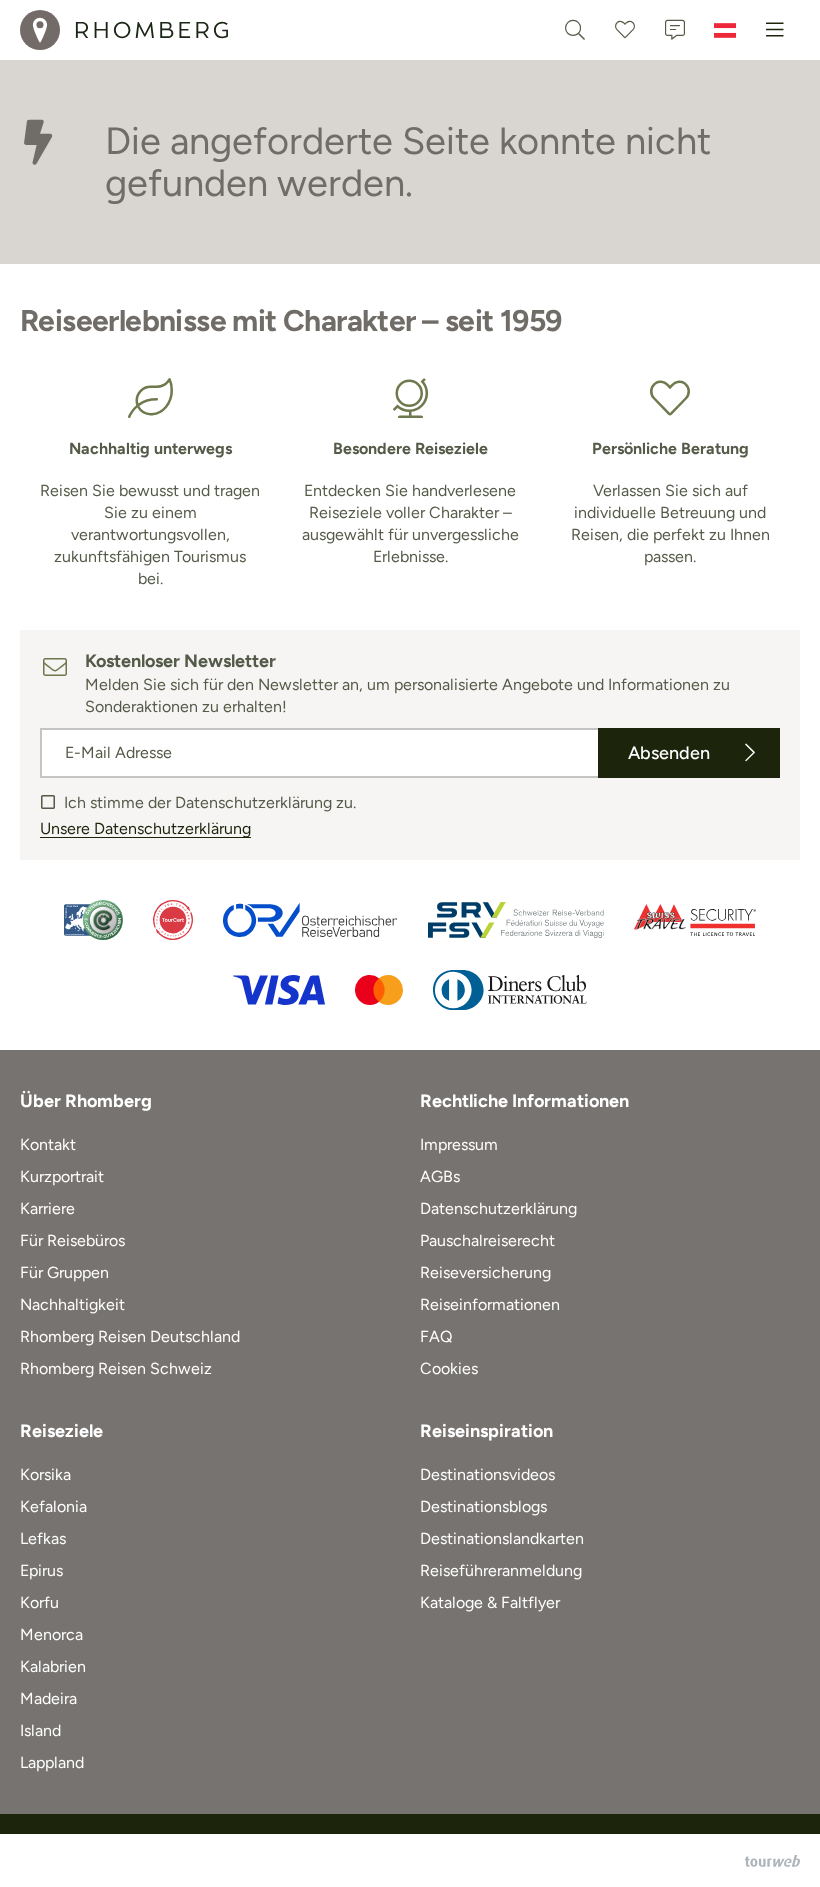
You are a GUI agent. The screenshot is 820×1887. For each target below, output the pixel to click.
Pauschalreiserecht (487, 1240)
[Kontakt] (675, 30)
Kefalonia (53, 1506)
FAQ (436, 1336)
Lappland (52, 1762)
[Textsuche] (575, 30)
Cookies (449, 1368)
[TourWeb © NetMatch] (772, 1861)
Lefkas (43, 1538)
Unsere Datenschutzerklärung (145, 828)
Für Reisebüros (72, 1240)
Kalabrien (53, 1666)
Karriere (47, 1208)
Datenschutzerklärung (498, 1208)
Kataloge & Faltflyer (490, 1602)
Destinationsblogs (483, 1506)
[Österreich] (725, 30)
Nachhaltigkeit (72, 1304)
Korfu (39, 1602)
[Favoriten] (625, 30)
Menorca (51, 1634)
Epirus (41, 1570)
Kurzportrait (62, 1176)
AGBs (440, 1176)
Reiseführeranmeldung (501, 1570)
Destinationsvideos (487, 1474)
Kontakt (48, 1144)
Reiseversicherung (485, 1272)
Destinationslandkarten (502, 1538)
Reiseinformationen (490, 1304)
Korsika (45, 1474)
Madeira (48, 1698)
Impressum (459, 1144)
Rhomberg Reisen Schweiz (116, 1368)
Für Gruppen (64, 1272)
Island (40, 1730)
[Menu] (775, 30)
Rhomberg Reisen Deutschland (130, 1336)
